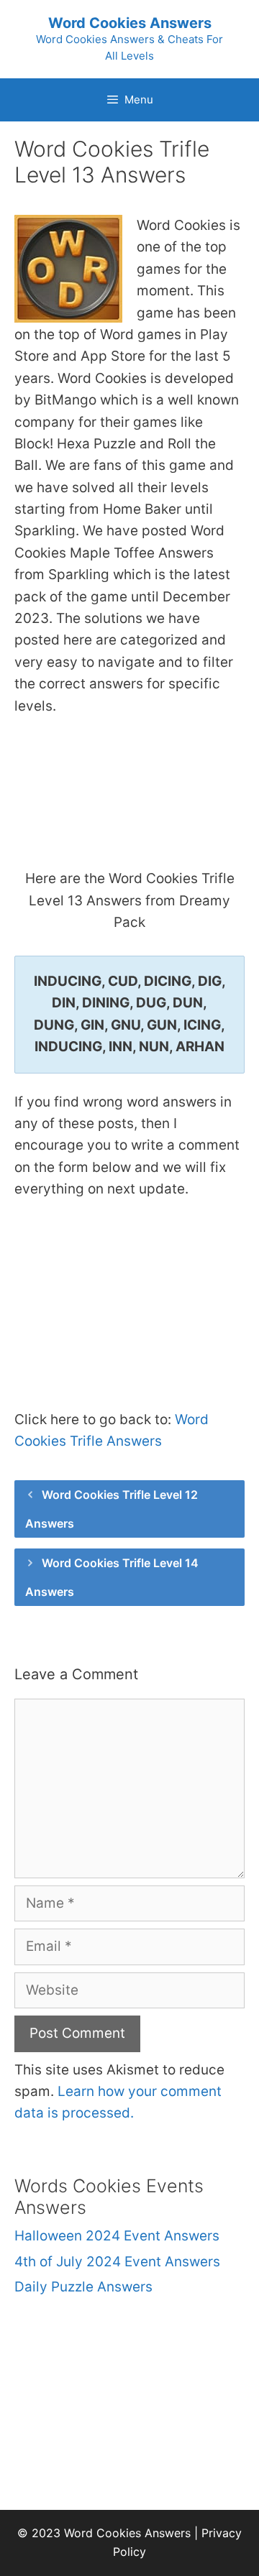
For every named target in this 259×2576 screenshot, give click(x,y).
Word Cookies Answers (130, 23)
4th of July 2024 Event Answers (117, 2262)
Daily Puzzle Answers (83, 2287)
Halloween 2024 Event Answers (117, 2236)
